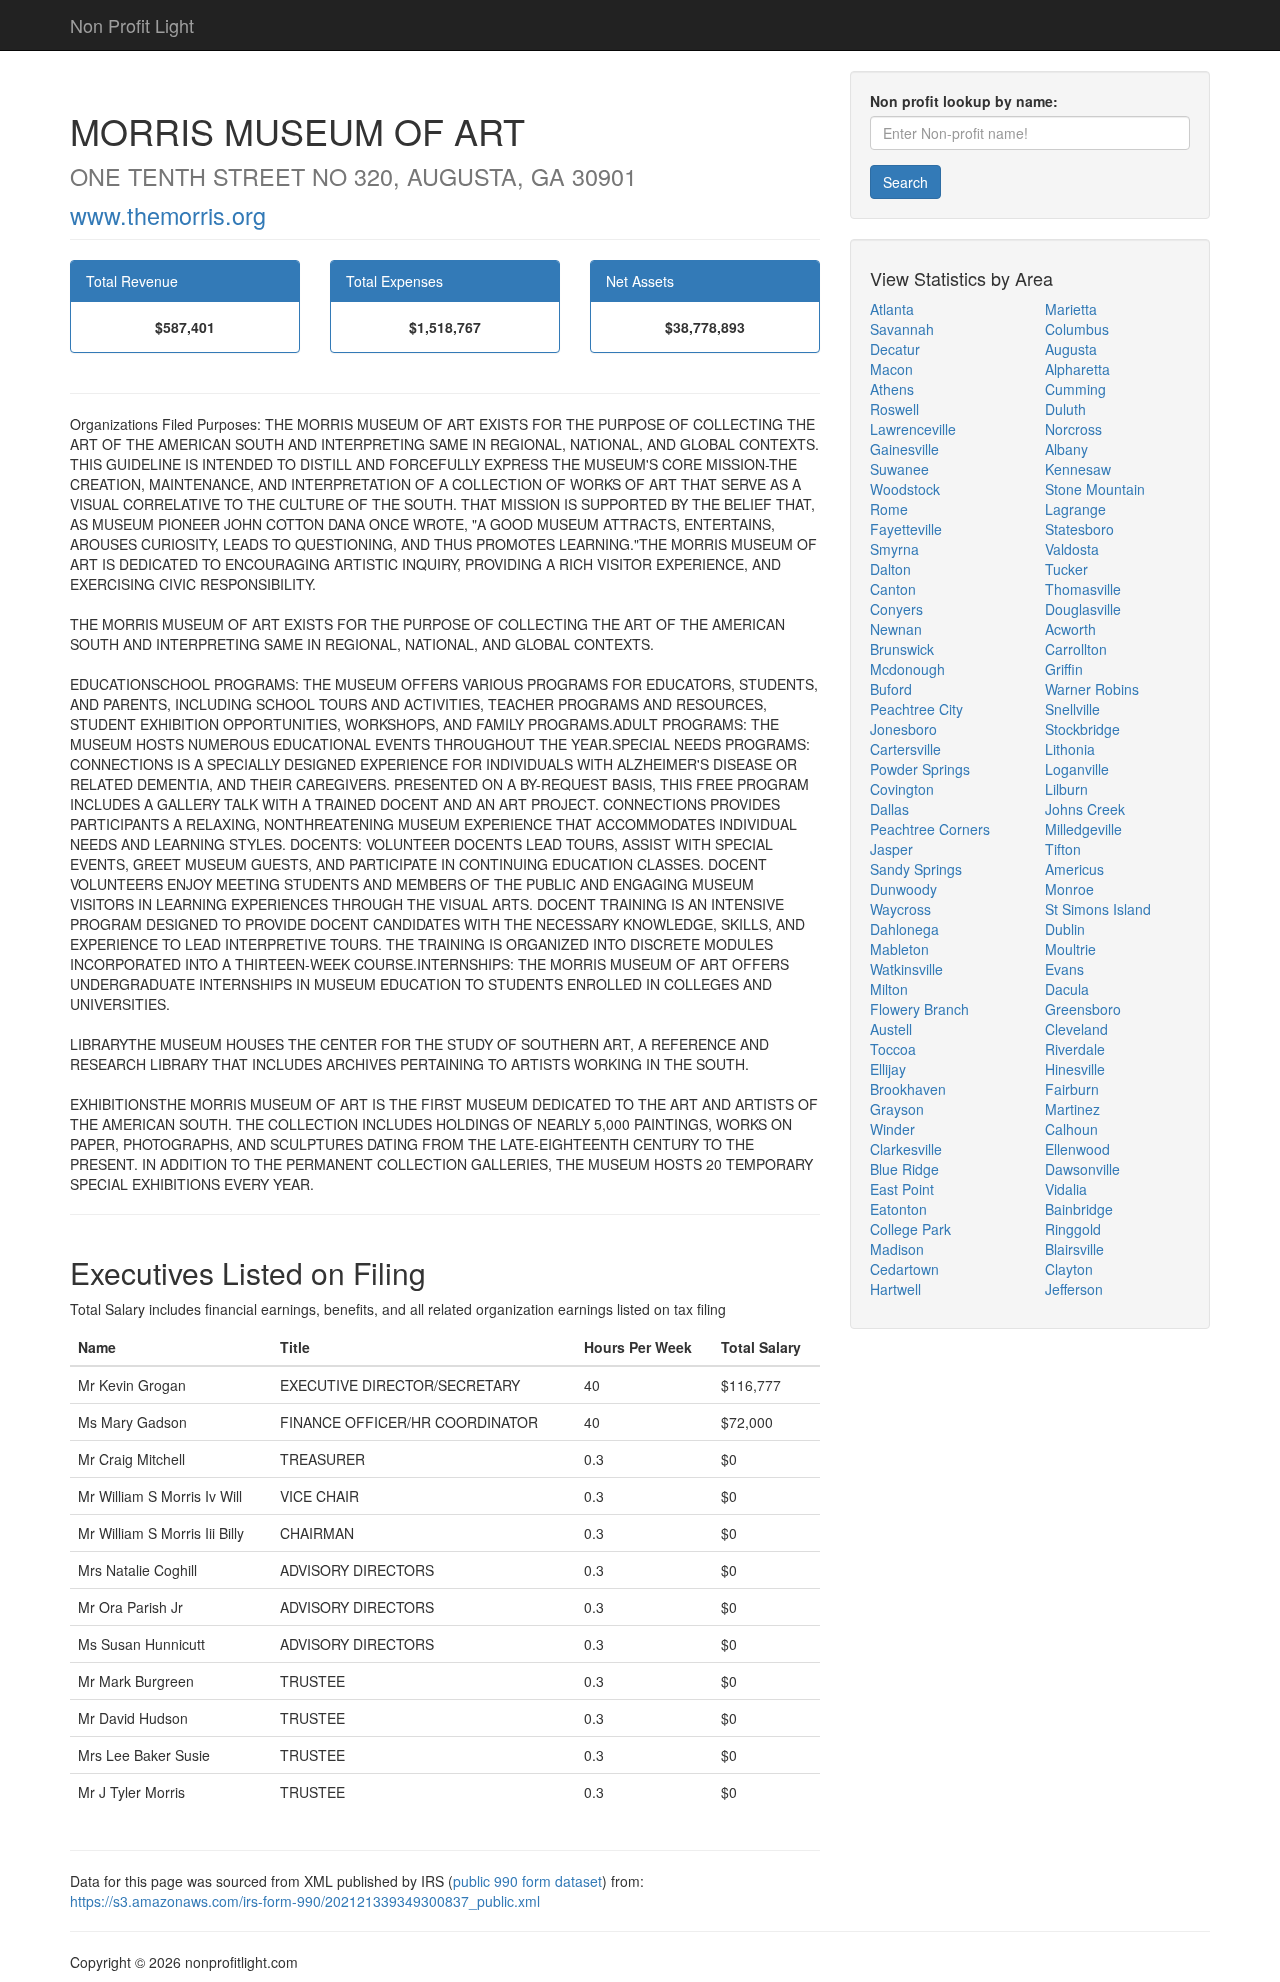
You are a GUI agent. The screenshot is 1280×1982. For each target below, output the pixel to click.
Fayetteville (906, 529)
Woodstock (905, 489)
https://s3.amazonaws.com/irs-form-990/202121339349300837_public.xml (305, 1901)
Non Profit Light (132, 25)
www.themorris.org (168, 215)
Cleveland (1076, 1029)
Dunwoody (903, 889)
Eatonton (898, 1209)
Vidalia (1066, 1189)
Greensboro (1083, 1009)
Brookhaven (908, 1089)
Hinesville (1075, 1069)
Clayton (1069, 1269)
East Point (902, 1189)
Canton (893, 589)
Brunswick (902, 649)
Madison (897, 1249)
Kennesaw (1078, 469)
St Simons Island (1098, 909)
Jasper (891, 849)
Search (905, 182)
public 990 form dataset (527, 1881)
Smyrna (894, 549)
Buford (891, 689)
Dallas (889, 809)
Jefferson (1074, 1289)
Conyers (896, 609)
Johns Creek (1085, 809)
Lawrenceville (913, 429)
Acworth (1070, 629)
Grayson (897, 1109)
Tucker (1066, 569)
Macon (891, 369)
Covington (902, 789)
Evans (1064, 969)
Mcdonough (907, 669)
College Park (910, 1229)
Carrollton (1076, 649)
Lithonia (1070, 749)
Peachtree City (916, 709)
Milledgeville (1083, 829)
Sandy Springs (916, 869)
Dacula (1067, 989)
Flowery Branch (919, 1009)
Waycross (900, 909)
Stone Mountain (1095, 489)
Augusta (1071, 349)
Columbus (1077, 329)
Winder (892, 1129)
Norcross (1073, 429)
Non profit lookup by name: (964, 101)
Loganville (1077, 769)
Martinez (1072, 1109)
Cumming (1075, 389)
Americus (1074, 869)
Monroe (1069, 889)
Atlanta (892, 309)
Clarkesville (906, 1149)
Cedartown (904, 1269)
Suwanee (899, 469)
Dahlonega (904, 929)
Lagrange (1075, 509)
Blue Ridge (904, 1169)
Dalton (890, 569)
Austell (891, 1029)
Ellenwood (1077, 1149)
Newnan (896, 629)
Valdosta (1072, 549)
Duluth (1065, 409)
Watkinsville (906, 969)
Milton (889, 989)
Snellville (1072, 709)
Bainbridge (1079, 1209)
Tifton (1063, 849)
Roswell (894, 409)
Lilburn (1066, 789)
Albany (1066, 449)
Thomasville (1083, 589)
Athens (892, 389)
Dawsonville (1082, 1169)
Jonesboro (903, 729)
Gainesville (904, 449)
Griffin (1064, 669)
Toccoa (893, 1049)
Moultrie (1070, 949)
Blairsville (1074, 1249)
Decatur (895, 349)
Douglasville (1083, 609)
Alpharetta (1077, 369)
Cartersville (905, 749)
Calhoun (1071, 1129)
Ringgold (1073, 1229)
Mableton (899, 949)
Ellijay (888, 1069)
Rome (889, 509)
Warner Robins (1092, 689)
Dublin (1065, 929)
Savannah (902, 329)
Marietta (1071, 309)
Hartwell (895, 1289)
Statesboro (1079, 529)
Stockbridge (1082, 729)
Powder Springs (920, 769)
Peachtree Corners (930, 829)
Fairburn (1072, 1089)
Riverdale (1075, 1049)
